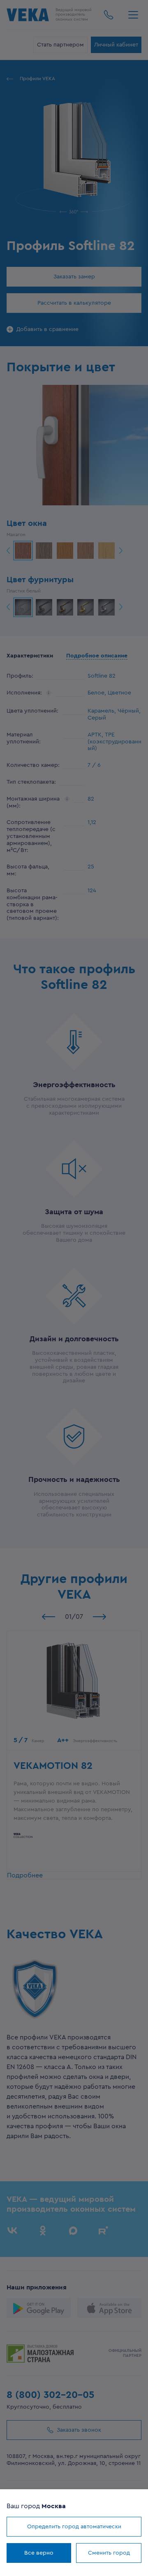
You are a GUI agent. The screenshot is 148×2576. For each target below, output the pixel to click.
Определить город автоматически (74, 2527)
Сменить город (109, 2553)
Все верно (39, 2553)
